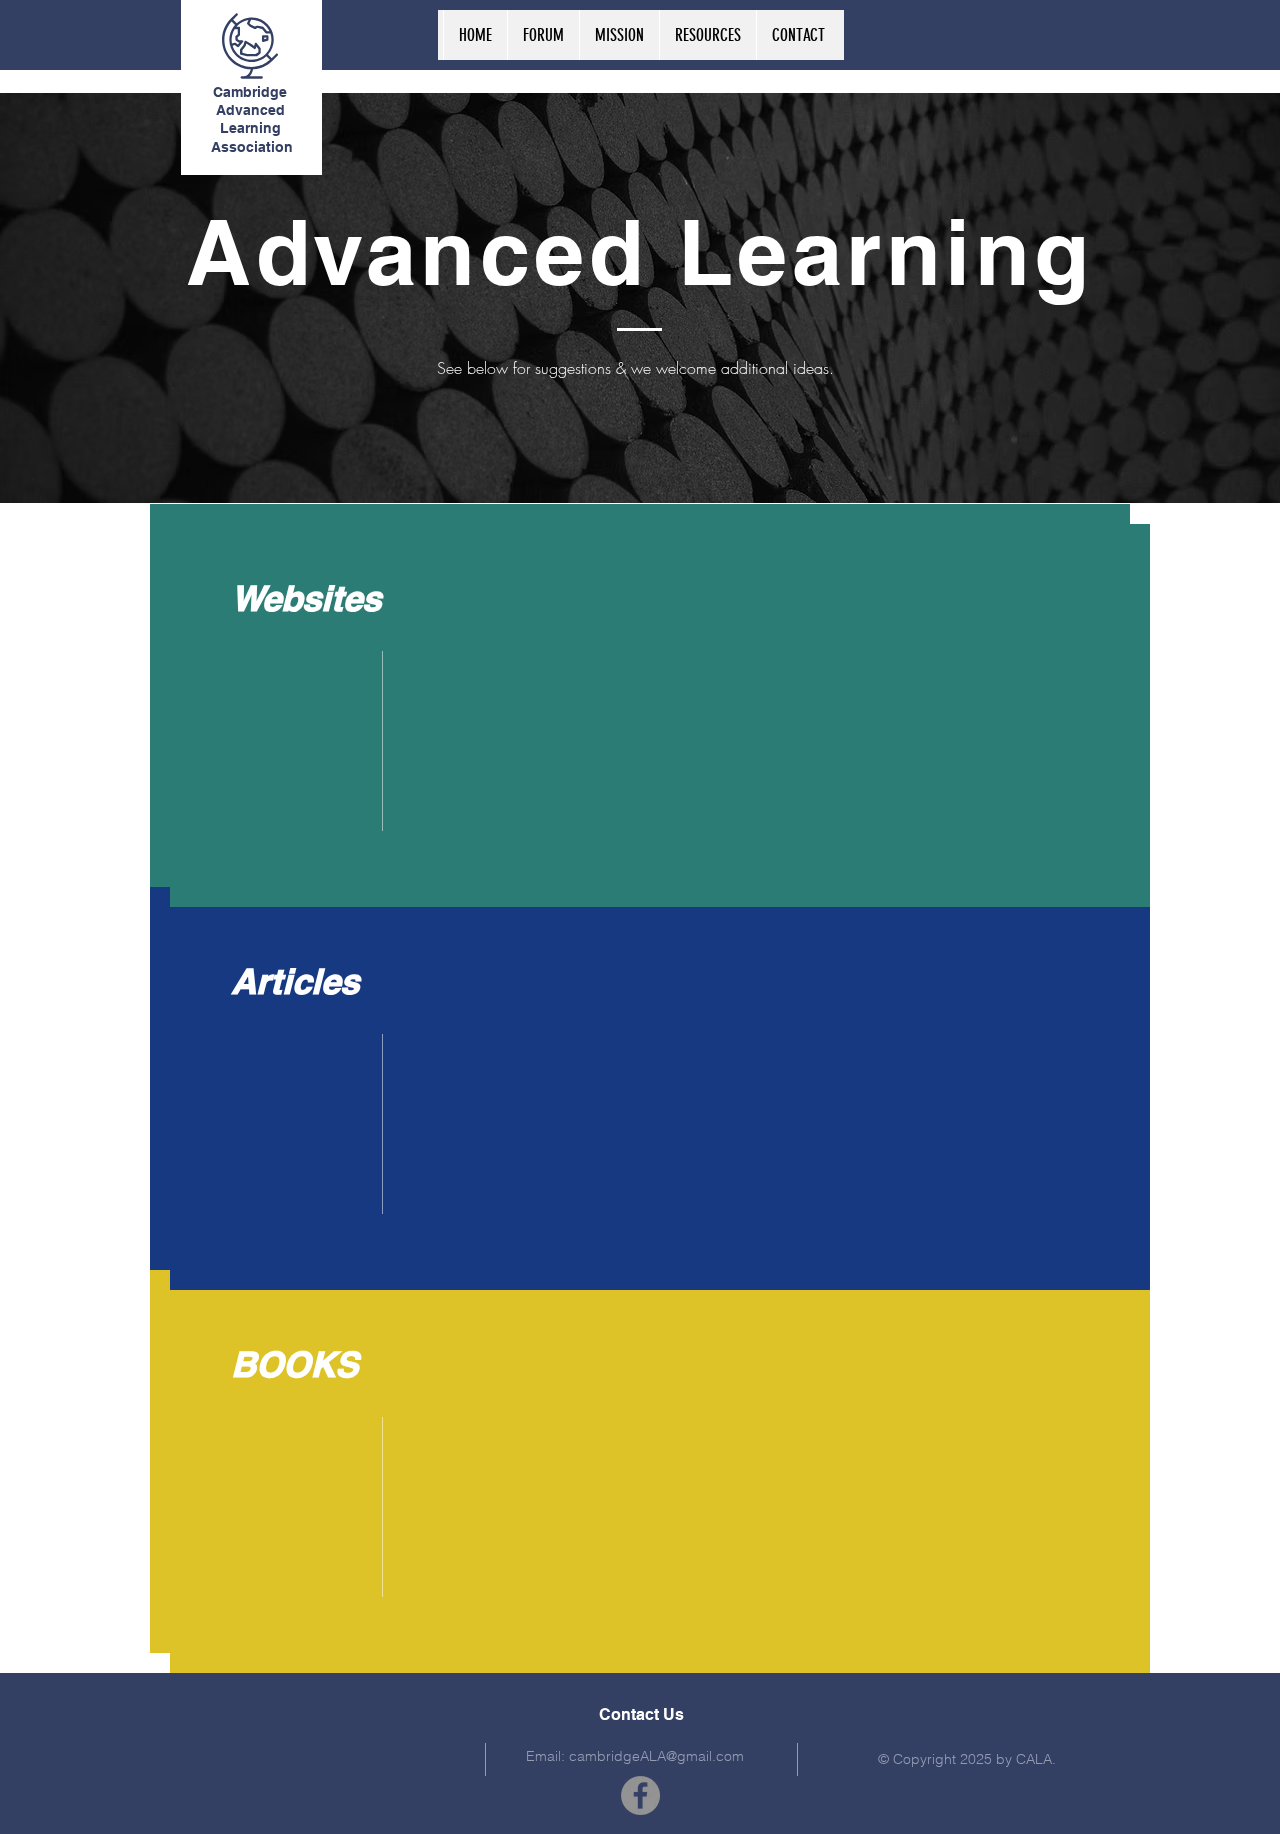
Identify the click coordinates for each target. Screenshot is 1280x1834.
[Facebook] (640, 1795)
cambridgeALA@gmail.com (656, 1756)
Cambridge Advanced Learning (250, 110)
